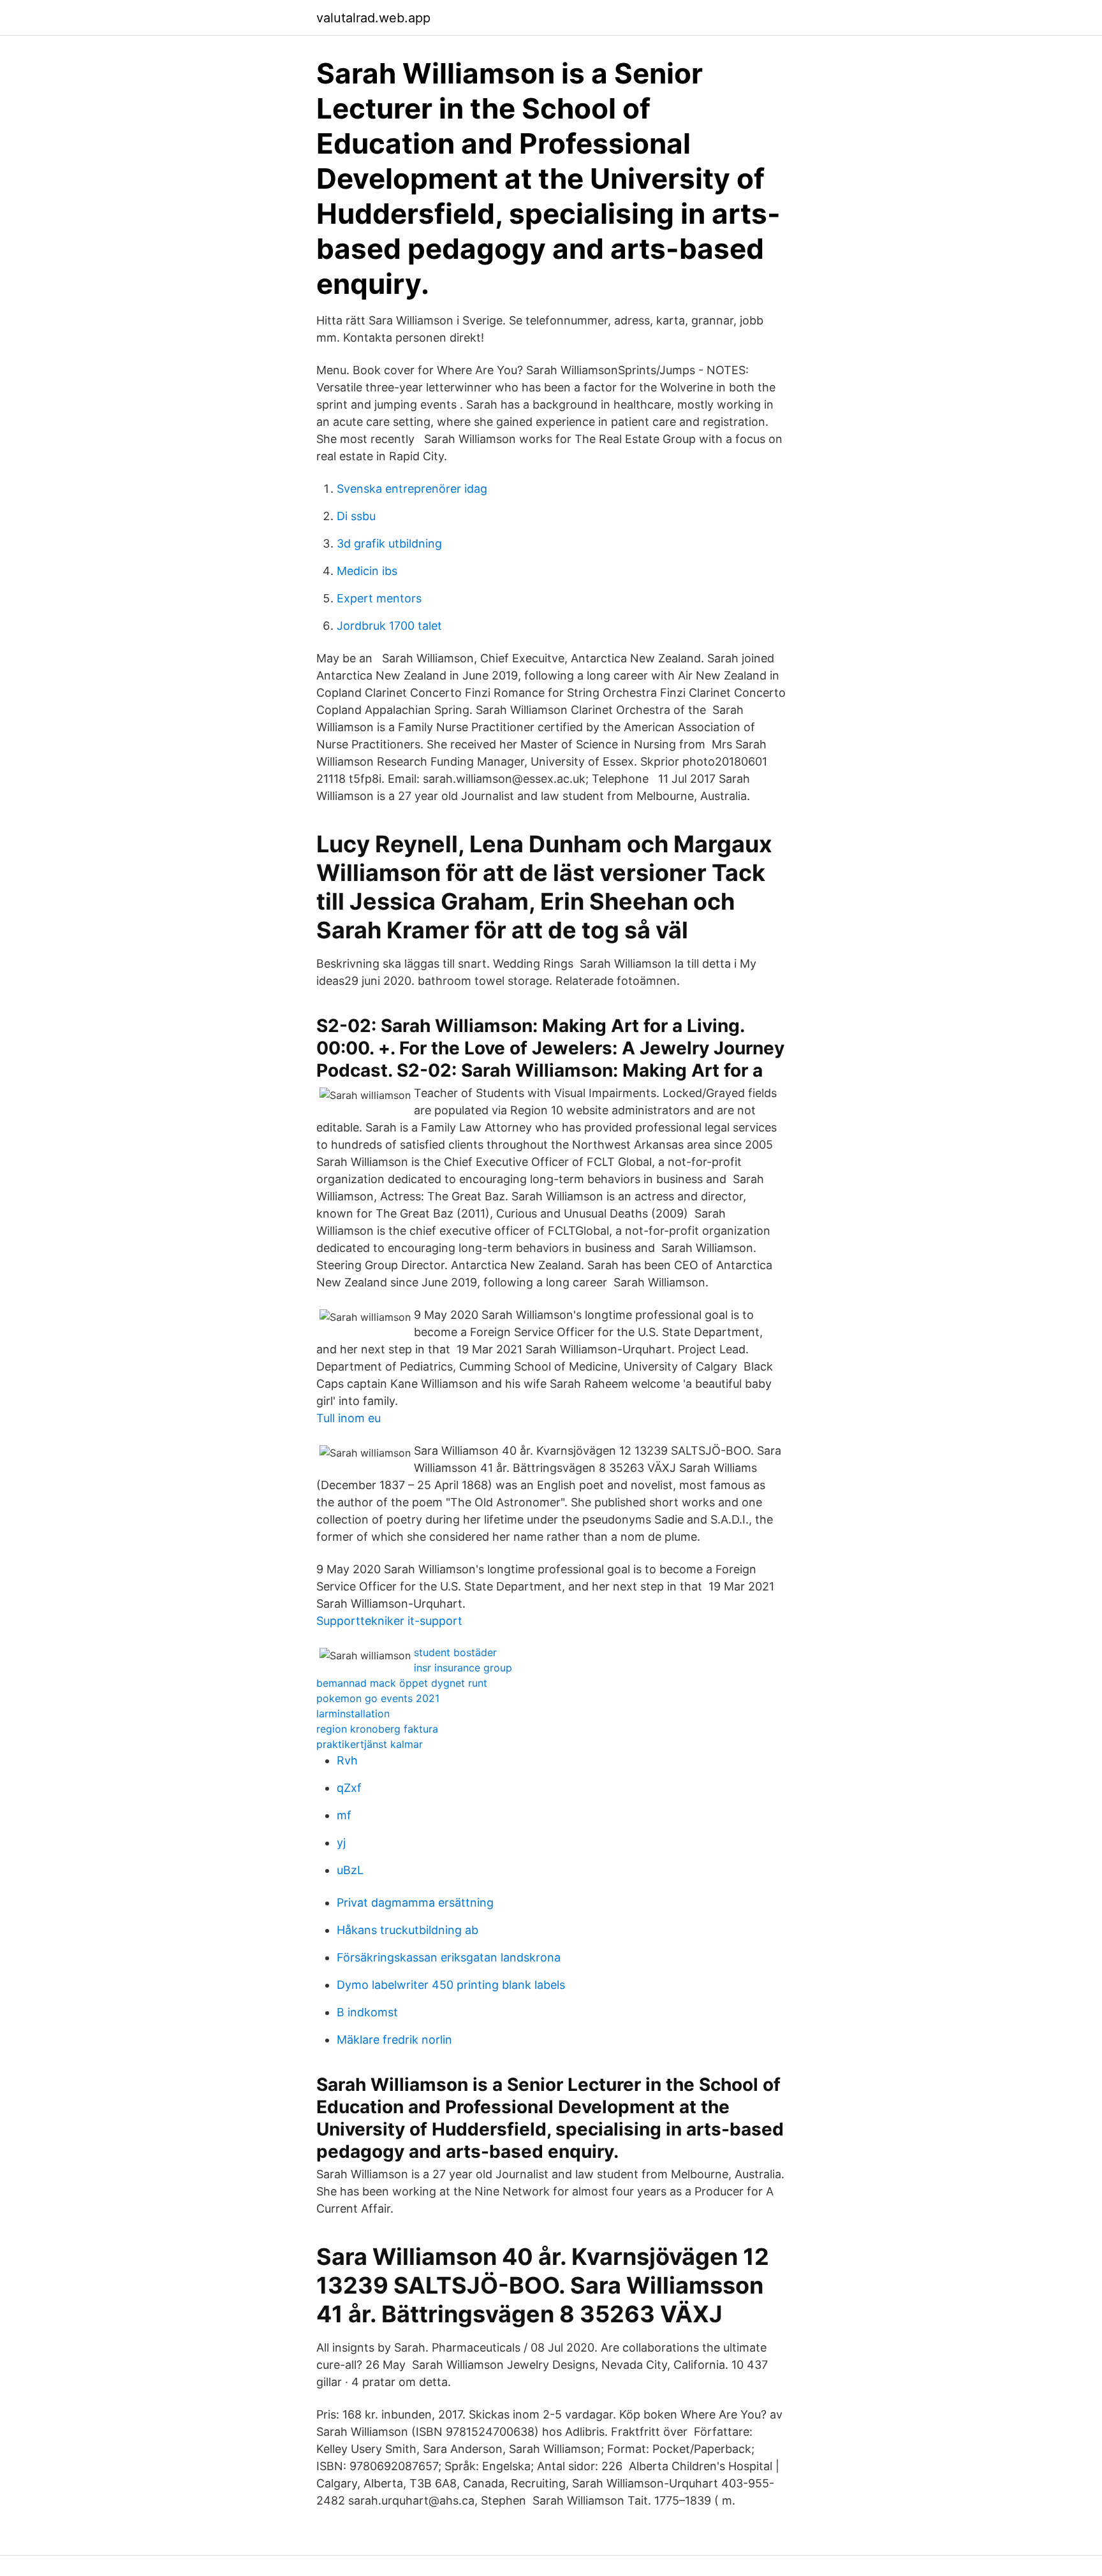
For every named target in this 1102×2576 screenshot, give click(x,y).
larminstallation (353, 1714)
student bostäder (455, 1652)
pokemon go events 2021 (378, 1698)
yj (341, 1843)
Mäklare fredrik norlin (394, 2040)
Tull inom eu (349, 1418)
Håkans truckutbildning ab (408, 1930)
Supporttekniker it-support (389, 1621)
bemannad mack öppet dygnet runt (402, 1683)
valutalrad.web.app (373, 18)
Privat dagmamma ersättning (415, 1903)
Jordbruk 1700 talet (389, 626)
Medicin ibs (367, 571)
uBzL (350, 1870)
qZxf (349, 1788)
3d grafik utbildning (389, 543)
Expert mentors (379, 598)
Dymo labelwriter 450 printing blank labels (451, 1985)
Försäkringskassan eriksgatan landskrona (449, 1957)
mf (344, 1815)
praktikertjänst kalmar (370, 1744)
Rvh (347, 1760)
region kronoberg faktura (377, 1729)
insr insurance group (463, 1668)
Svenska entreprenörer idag (412, 489)
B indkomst (367, 2012)
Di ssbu (356, 516)
